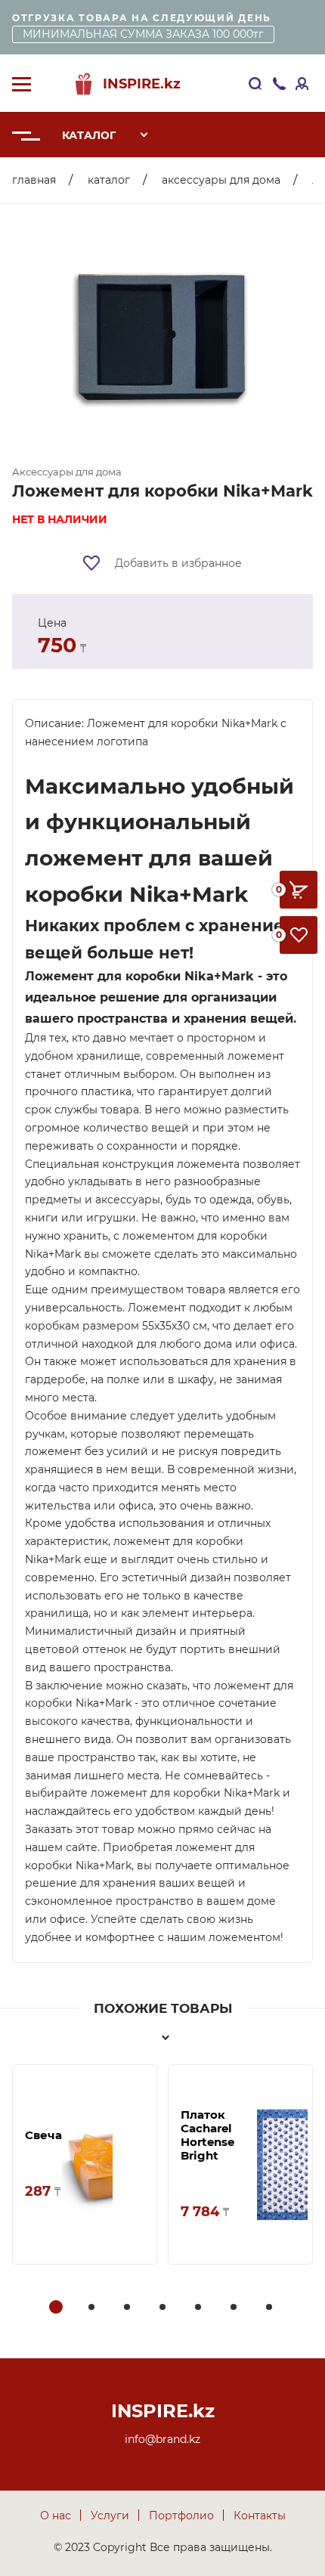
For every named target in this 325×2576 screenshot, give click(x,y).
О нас (56, 2516)
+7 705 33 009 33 (281, 84)
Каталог (89, 135)
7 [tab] (271, 2308)
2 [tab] (93, 2308)
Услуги (110, 2516)
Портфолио (181, 2516)
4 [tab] (164, 2308)
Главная (34, 180)
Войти (303, 84)
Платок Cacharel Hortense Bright (207, 2135)
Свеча (43, 2135)
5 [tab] (200, 2308)
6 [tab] (235, 2308)
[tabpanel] (85, 2164)
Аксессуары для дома (221, 180)
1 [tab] (56, 2308)
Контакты (260, 2516)
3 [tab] (128, 2308)
